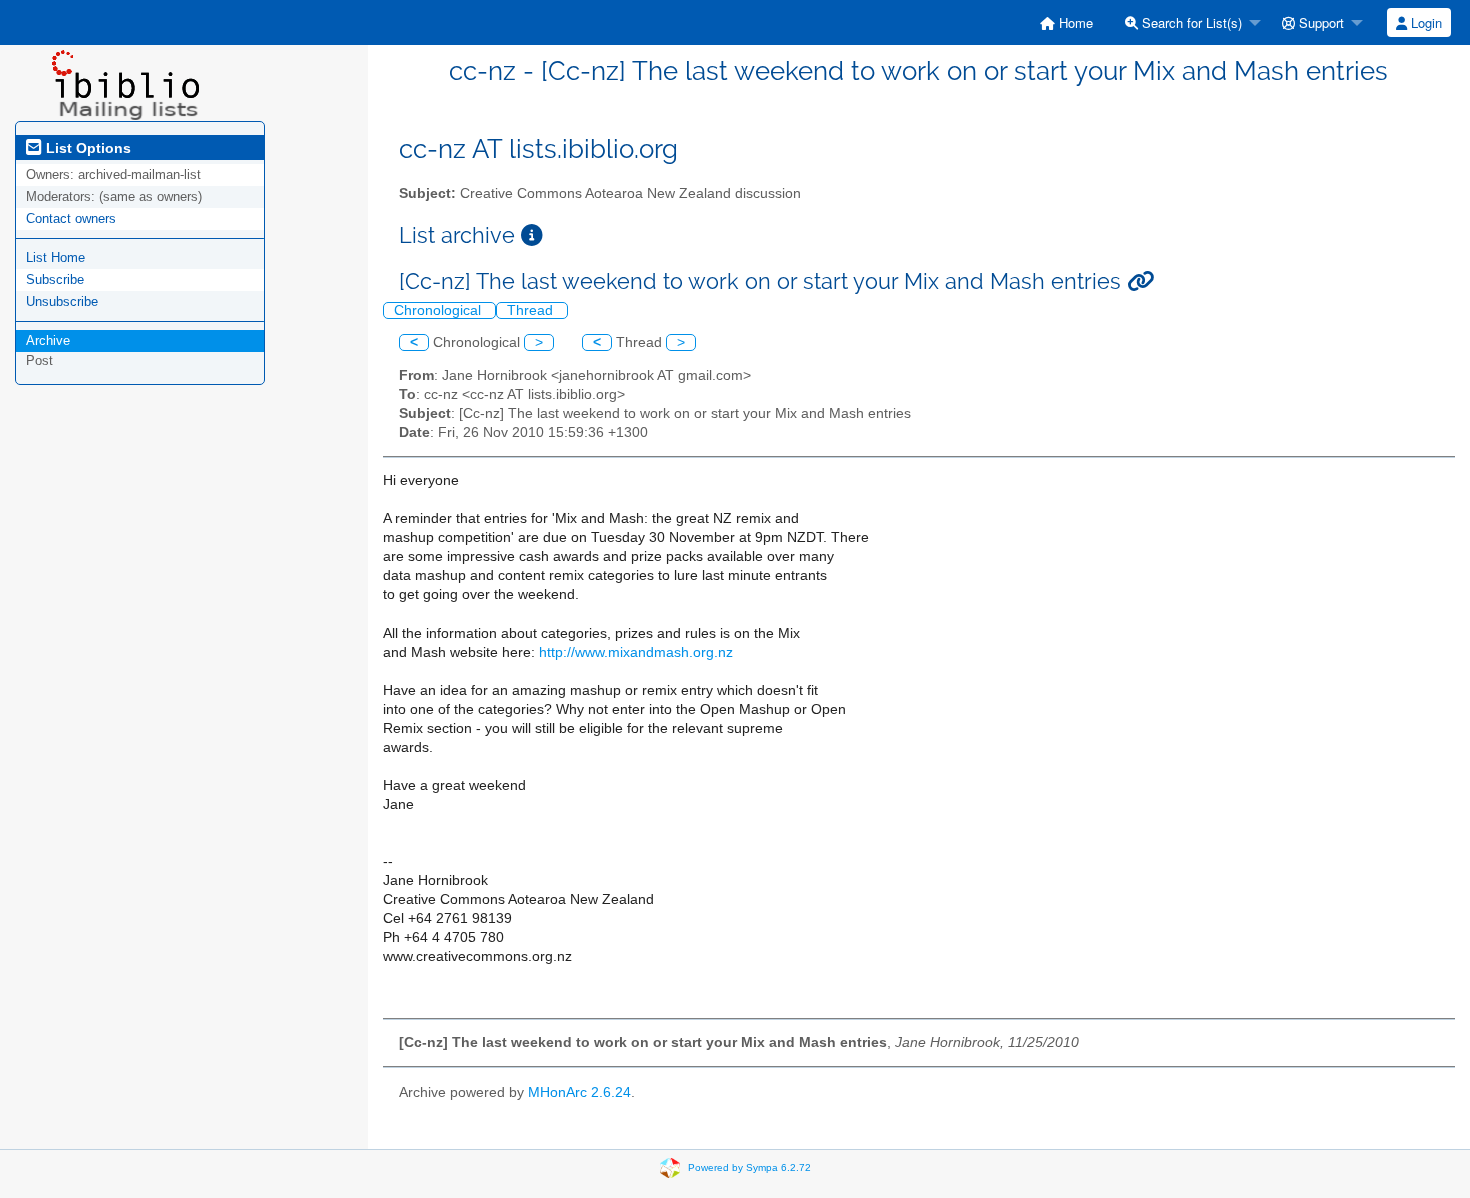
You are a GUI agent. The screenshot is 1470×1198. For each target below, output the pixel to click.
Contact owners (71, 218)
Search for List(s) (1190, 22)
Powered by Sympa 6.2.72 (749, 1167)
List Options (86, 148)
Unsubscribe (62, 301)
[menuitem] (1066, 22)
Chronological (439, 310)
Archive (48, 340)
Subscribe (55, 279)
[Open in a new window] (532, 235)
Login (1424, 22)
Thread (532, 310)
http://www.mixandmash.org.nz (636, 652)
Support (1319, 22)
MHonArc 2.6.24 (579, 1092)
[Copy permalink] (1140, 281)
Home (1074, 22)
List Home (55, 257)
